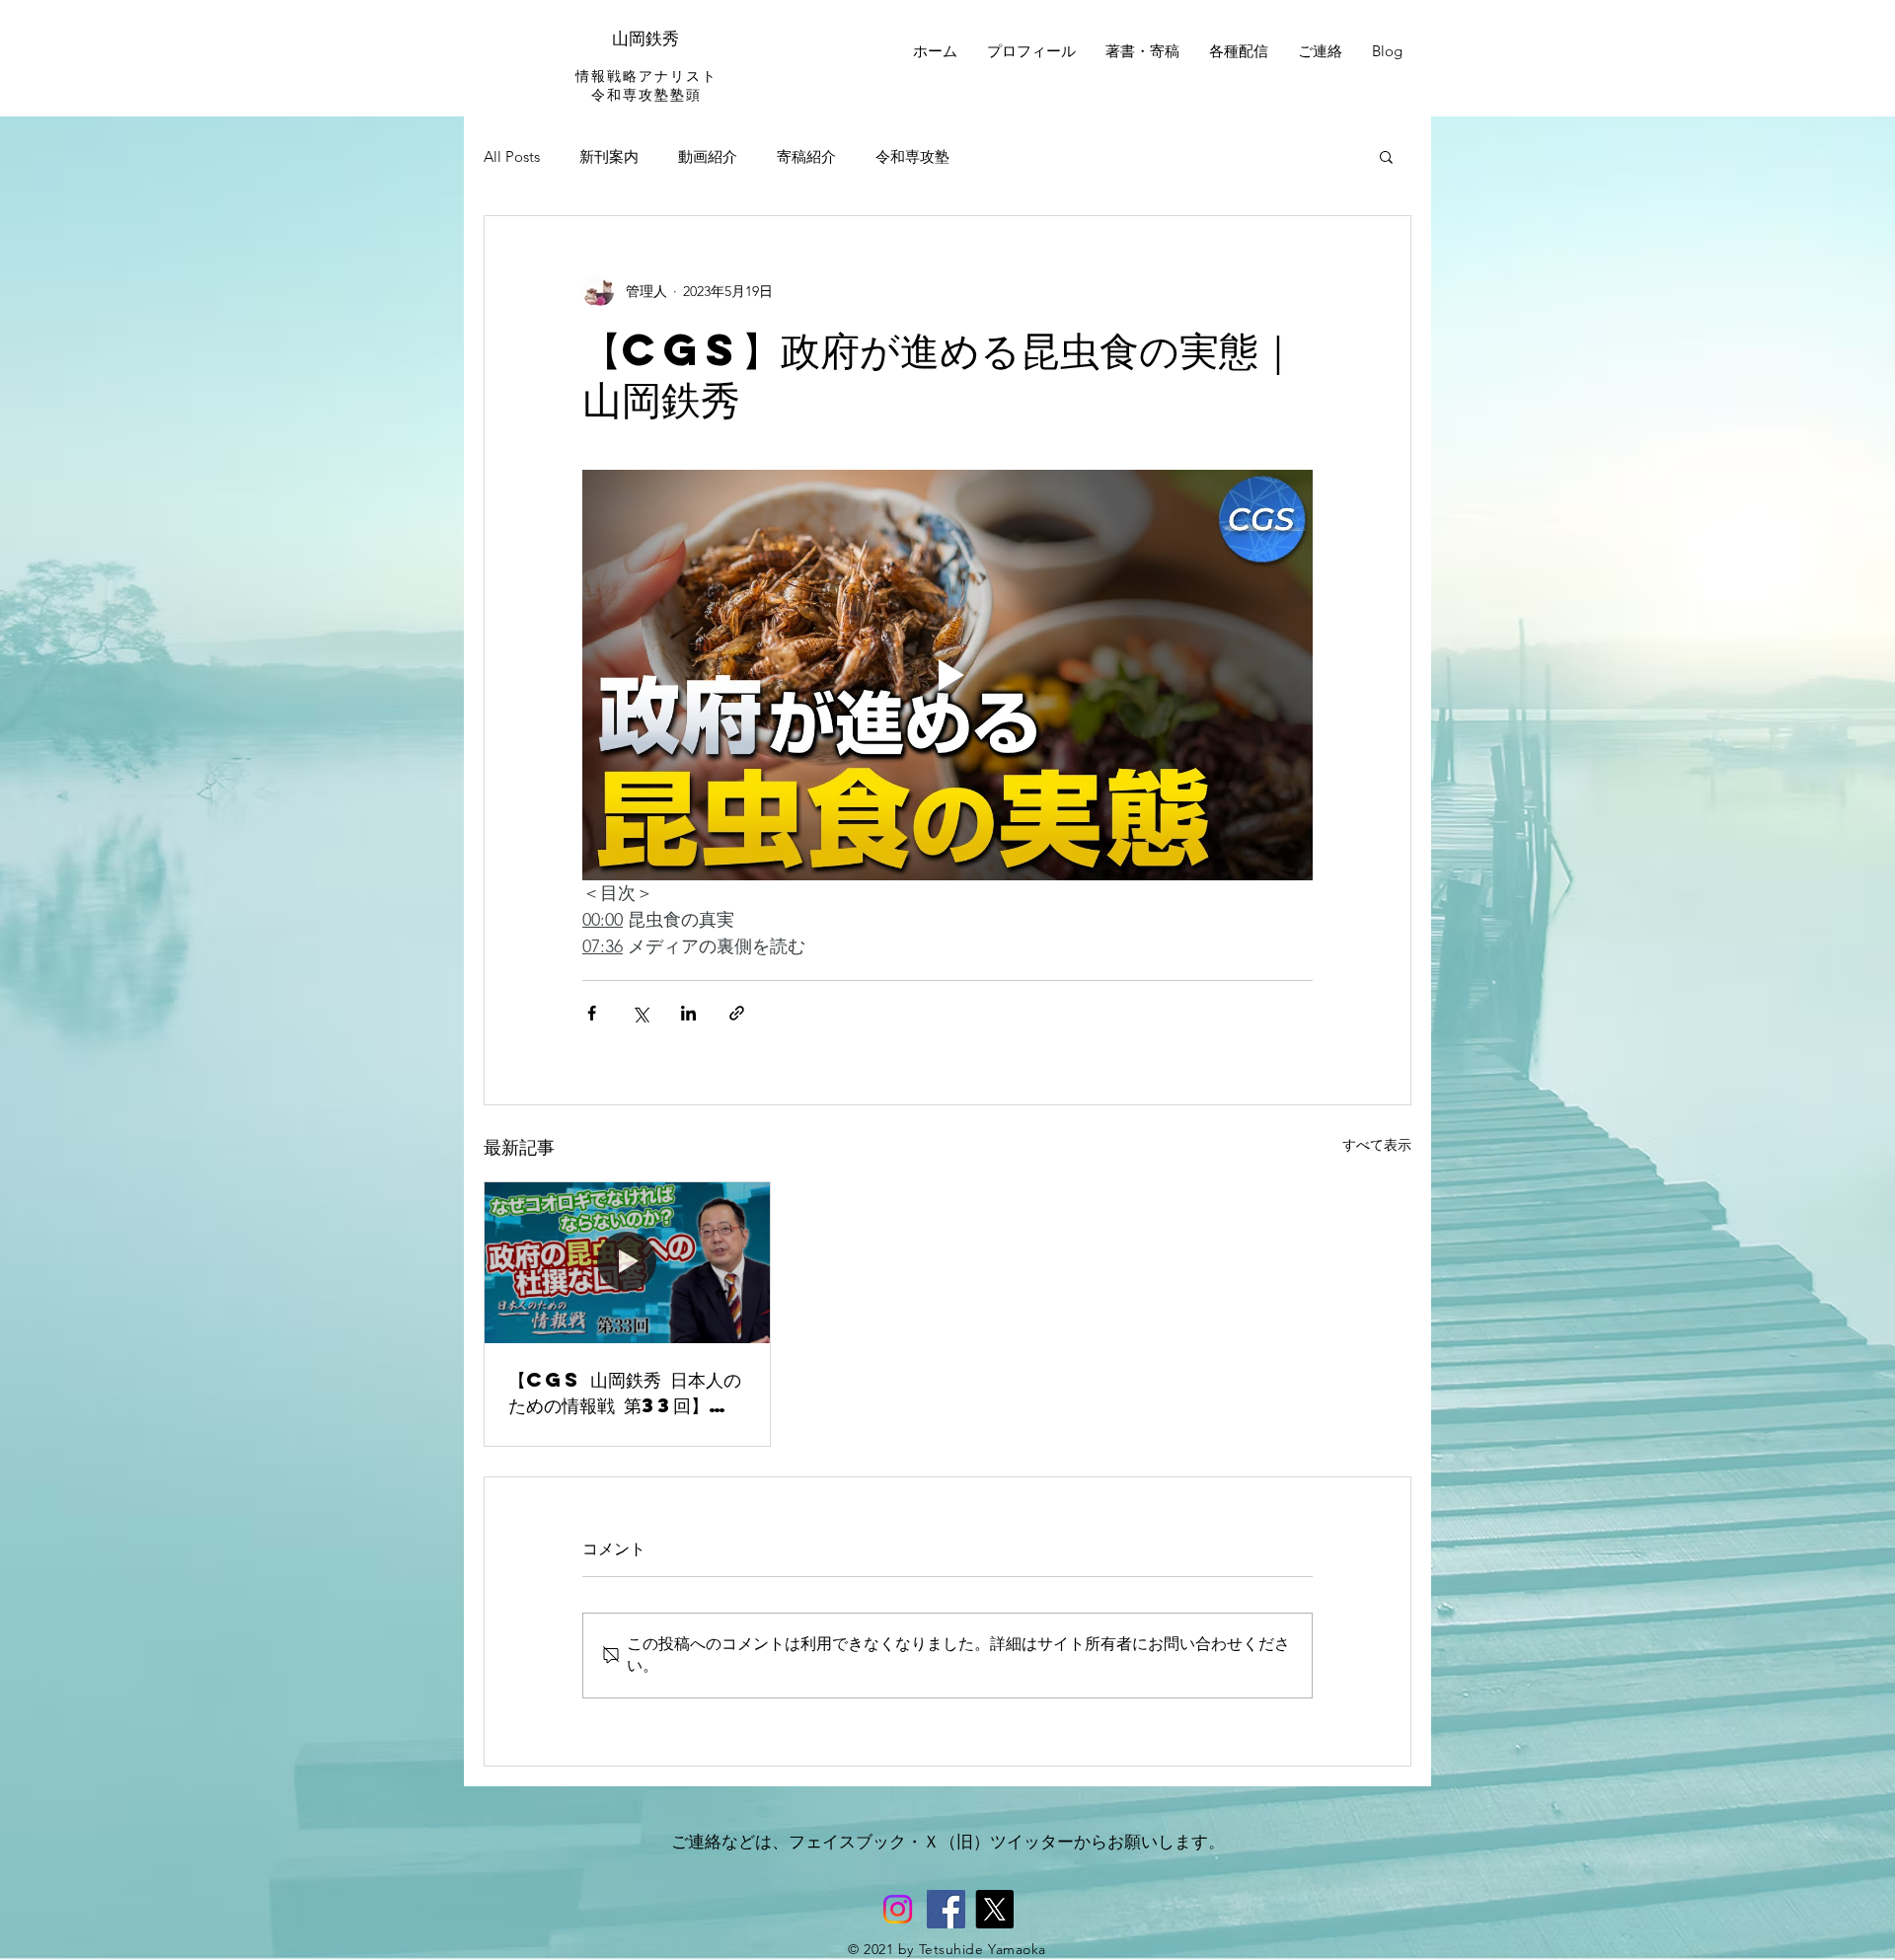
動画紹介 (708, 156)
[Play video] (947, 675)
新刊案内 (609, 156)
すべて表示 (1377, 1145)
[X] (994, 1909)
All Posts (512, 156)
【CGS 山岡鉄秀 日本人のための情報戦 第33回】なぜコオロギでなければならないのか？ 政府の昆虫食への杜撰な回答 (626, 1393)
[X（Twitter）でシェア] (640, 1013)
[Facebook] (946, 1909)
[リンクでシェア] (737, 1013)
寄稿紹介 (806, 156)
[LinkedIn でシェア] (688, 1013)
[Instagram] (898, 1909)
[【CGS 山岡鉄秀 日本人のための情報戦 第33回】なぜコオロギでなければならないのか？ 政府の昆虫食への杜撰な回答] (627, 1262)
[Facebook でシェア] (592, 1013)
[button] (1386, 156)
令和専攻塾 (912, 156)
